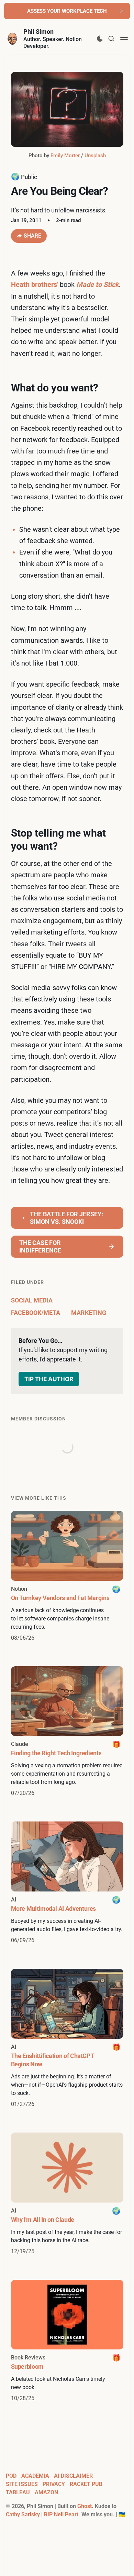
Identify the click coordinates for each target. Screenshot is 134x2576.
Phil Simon (38, 32)
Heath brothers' (35, 284)
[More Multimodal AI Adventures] (67, 1883)
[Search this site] (111, 39)
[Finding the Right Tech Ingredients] (67, 1732)
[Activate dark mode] (100, 39)
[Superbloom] (67, 2341)
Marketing (89, 1313)
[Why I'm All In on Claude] (67, 2194)
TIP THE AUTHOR (49, 1379)
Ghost (85, 2506)
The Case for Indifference (40, 1246)
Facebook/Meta (36, 1313)
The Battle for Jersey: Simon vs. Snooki (66, 1218)
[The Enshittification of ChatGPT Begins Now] (67, 2039)
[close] (122, 11)
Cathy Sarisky (23, 2514)
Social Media (32, 1300)
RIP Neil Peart (61, 2514)
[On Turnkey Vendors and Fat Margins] (67, 1576)
